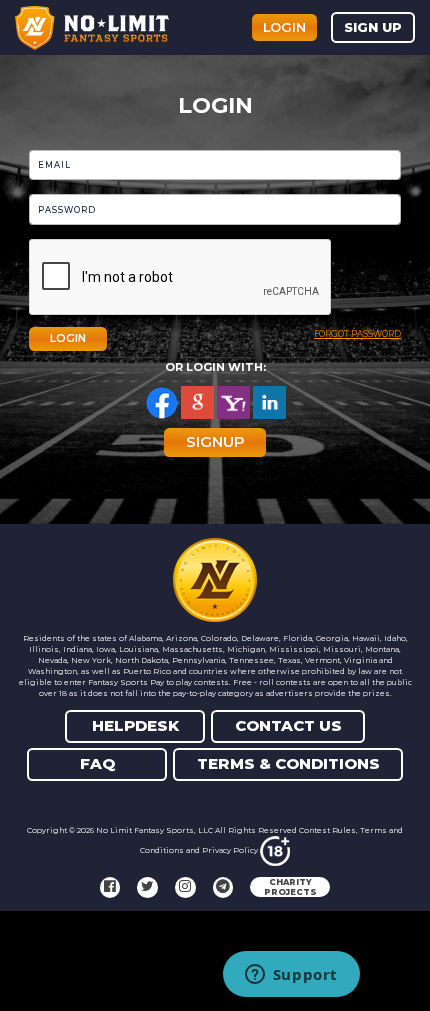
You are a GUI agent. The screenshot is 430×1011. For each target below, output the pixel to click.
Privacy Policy (230, 850)
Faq (97, 763)
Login (284, 27)
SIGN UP (373, 27)
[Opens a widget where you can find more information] (291, 976)
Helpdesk (135, 725)
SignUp (215, 441)
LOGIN (68, 338)
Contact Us (288, 725)
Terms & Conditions (288, 763)
